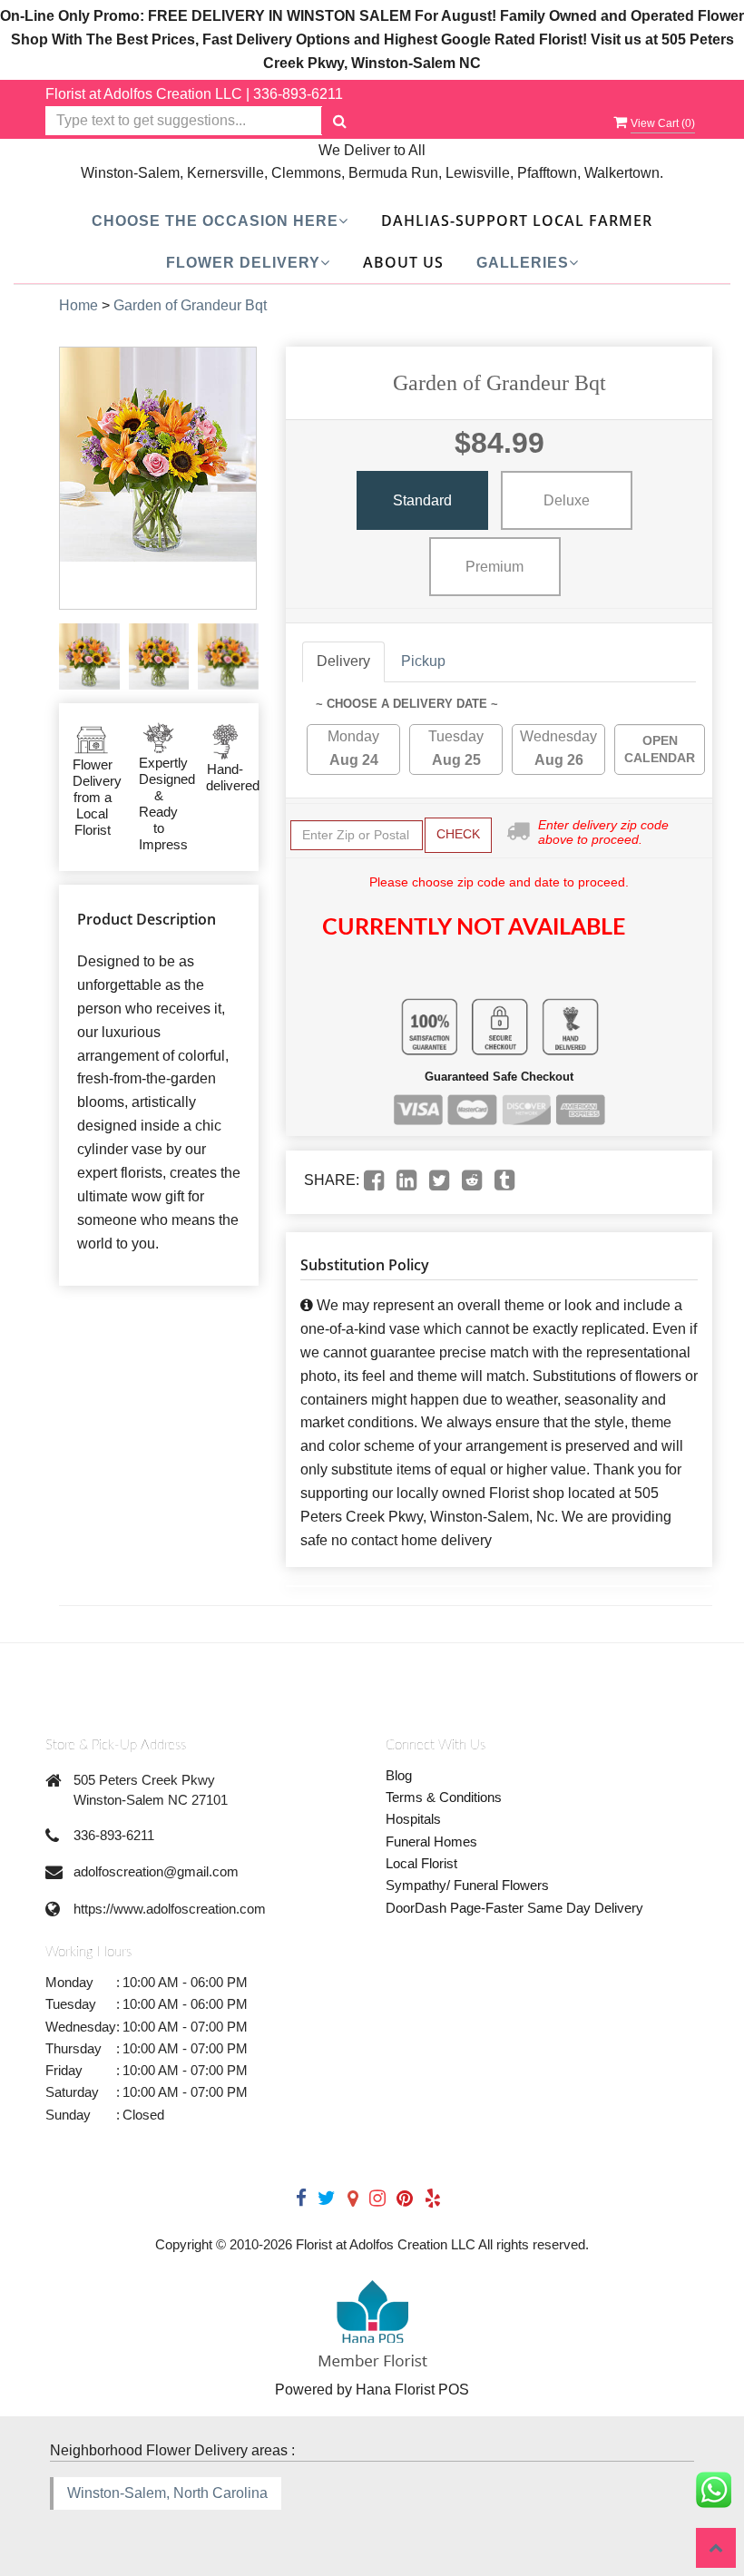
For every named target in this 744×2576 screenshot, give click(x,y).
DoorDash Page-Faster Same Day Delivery (514, 1908)
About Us (403, 262)
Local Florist (421, 1863)
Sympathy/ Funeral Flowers (467, 1885)
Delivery (343, 661)
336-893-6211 (298, 94)
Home (78, 305)
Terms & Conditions (444, 1797)
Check (458, 834)
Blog (399, 1775)
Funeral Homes (431, 1841)
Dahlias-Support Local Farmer (517, 220)
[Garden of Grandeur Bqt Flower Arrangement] (89, 656)
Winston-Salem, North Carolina (167, 2493)
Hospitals (413, 1819)
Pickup (423, 661)
